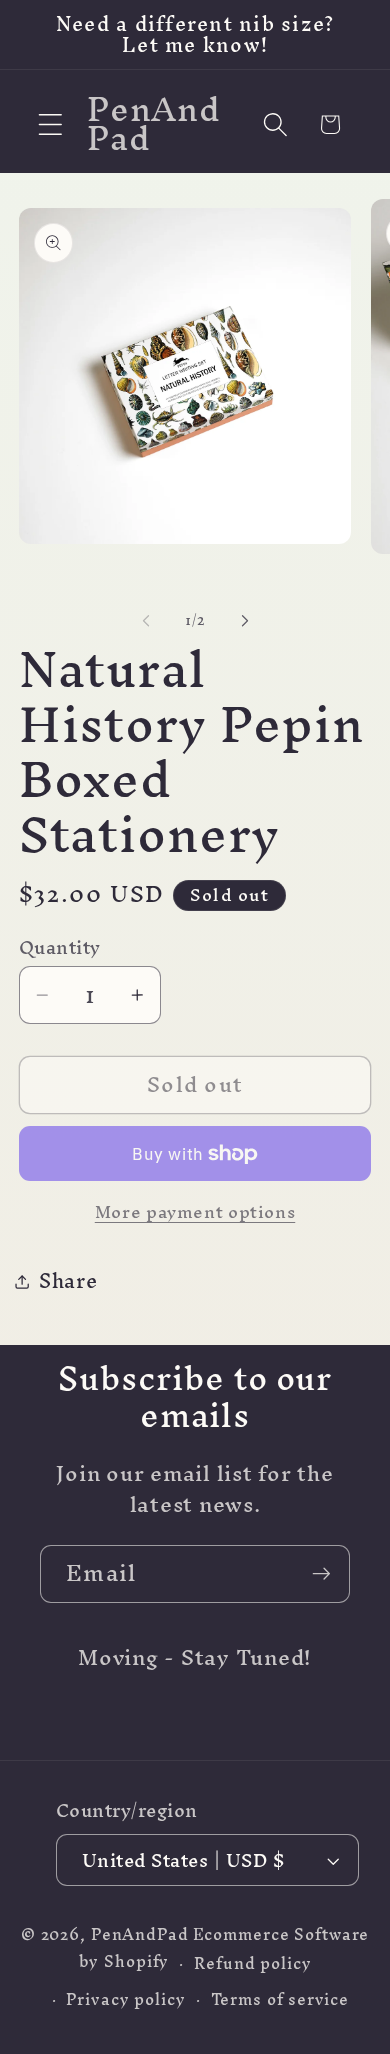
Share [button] (68, 1280)
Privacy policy (125, 1999)
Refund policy (252, 1963)
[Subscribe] (321, 1574)
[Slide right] (245, 620)
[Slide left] (146, 620)
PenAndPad (140, 1934)
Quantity (60, 947)
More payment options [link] (195, 1211)
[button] (50, 124)
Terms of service (280, 1999)
